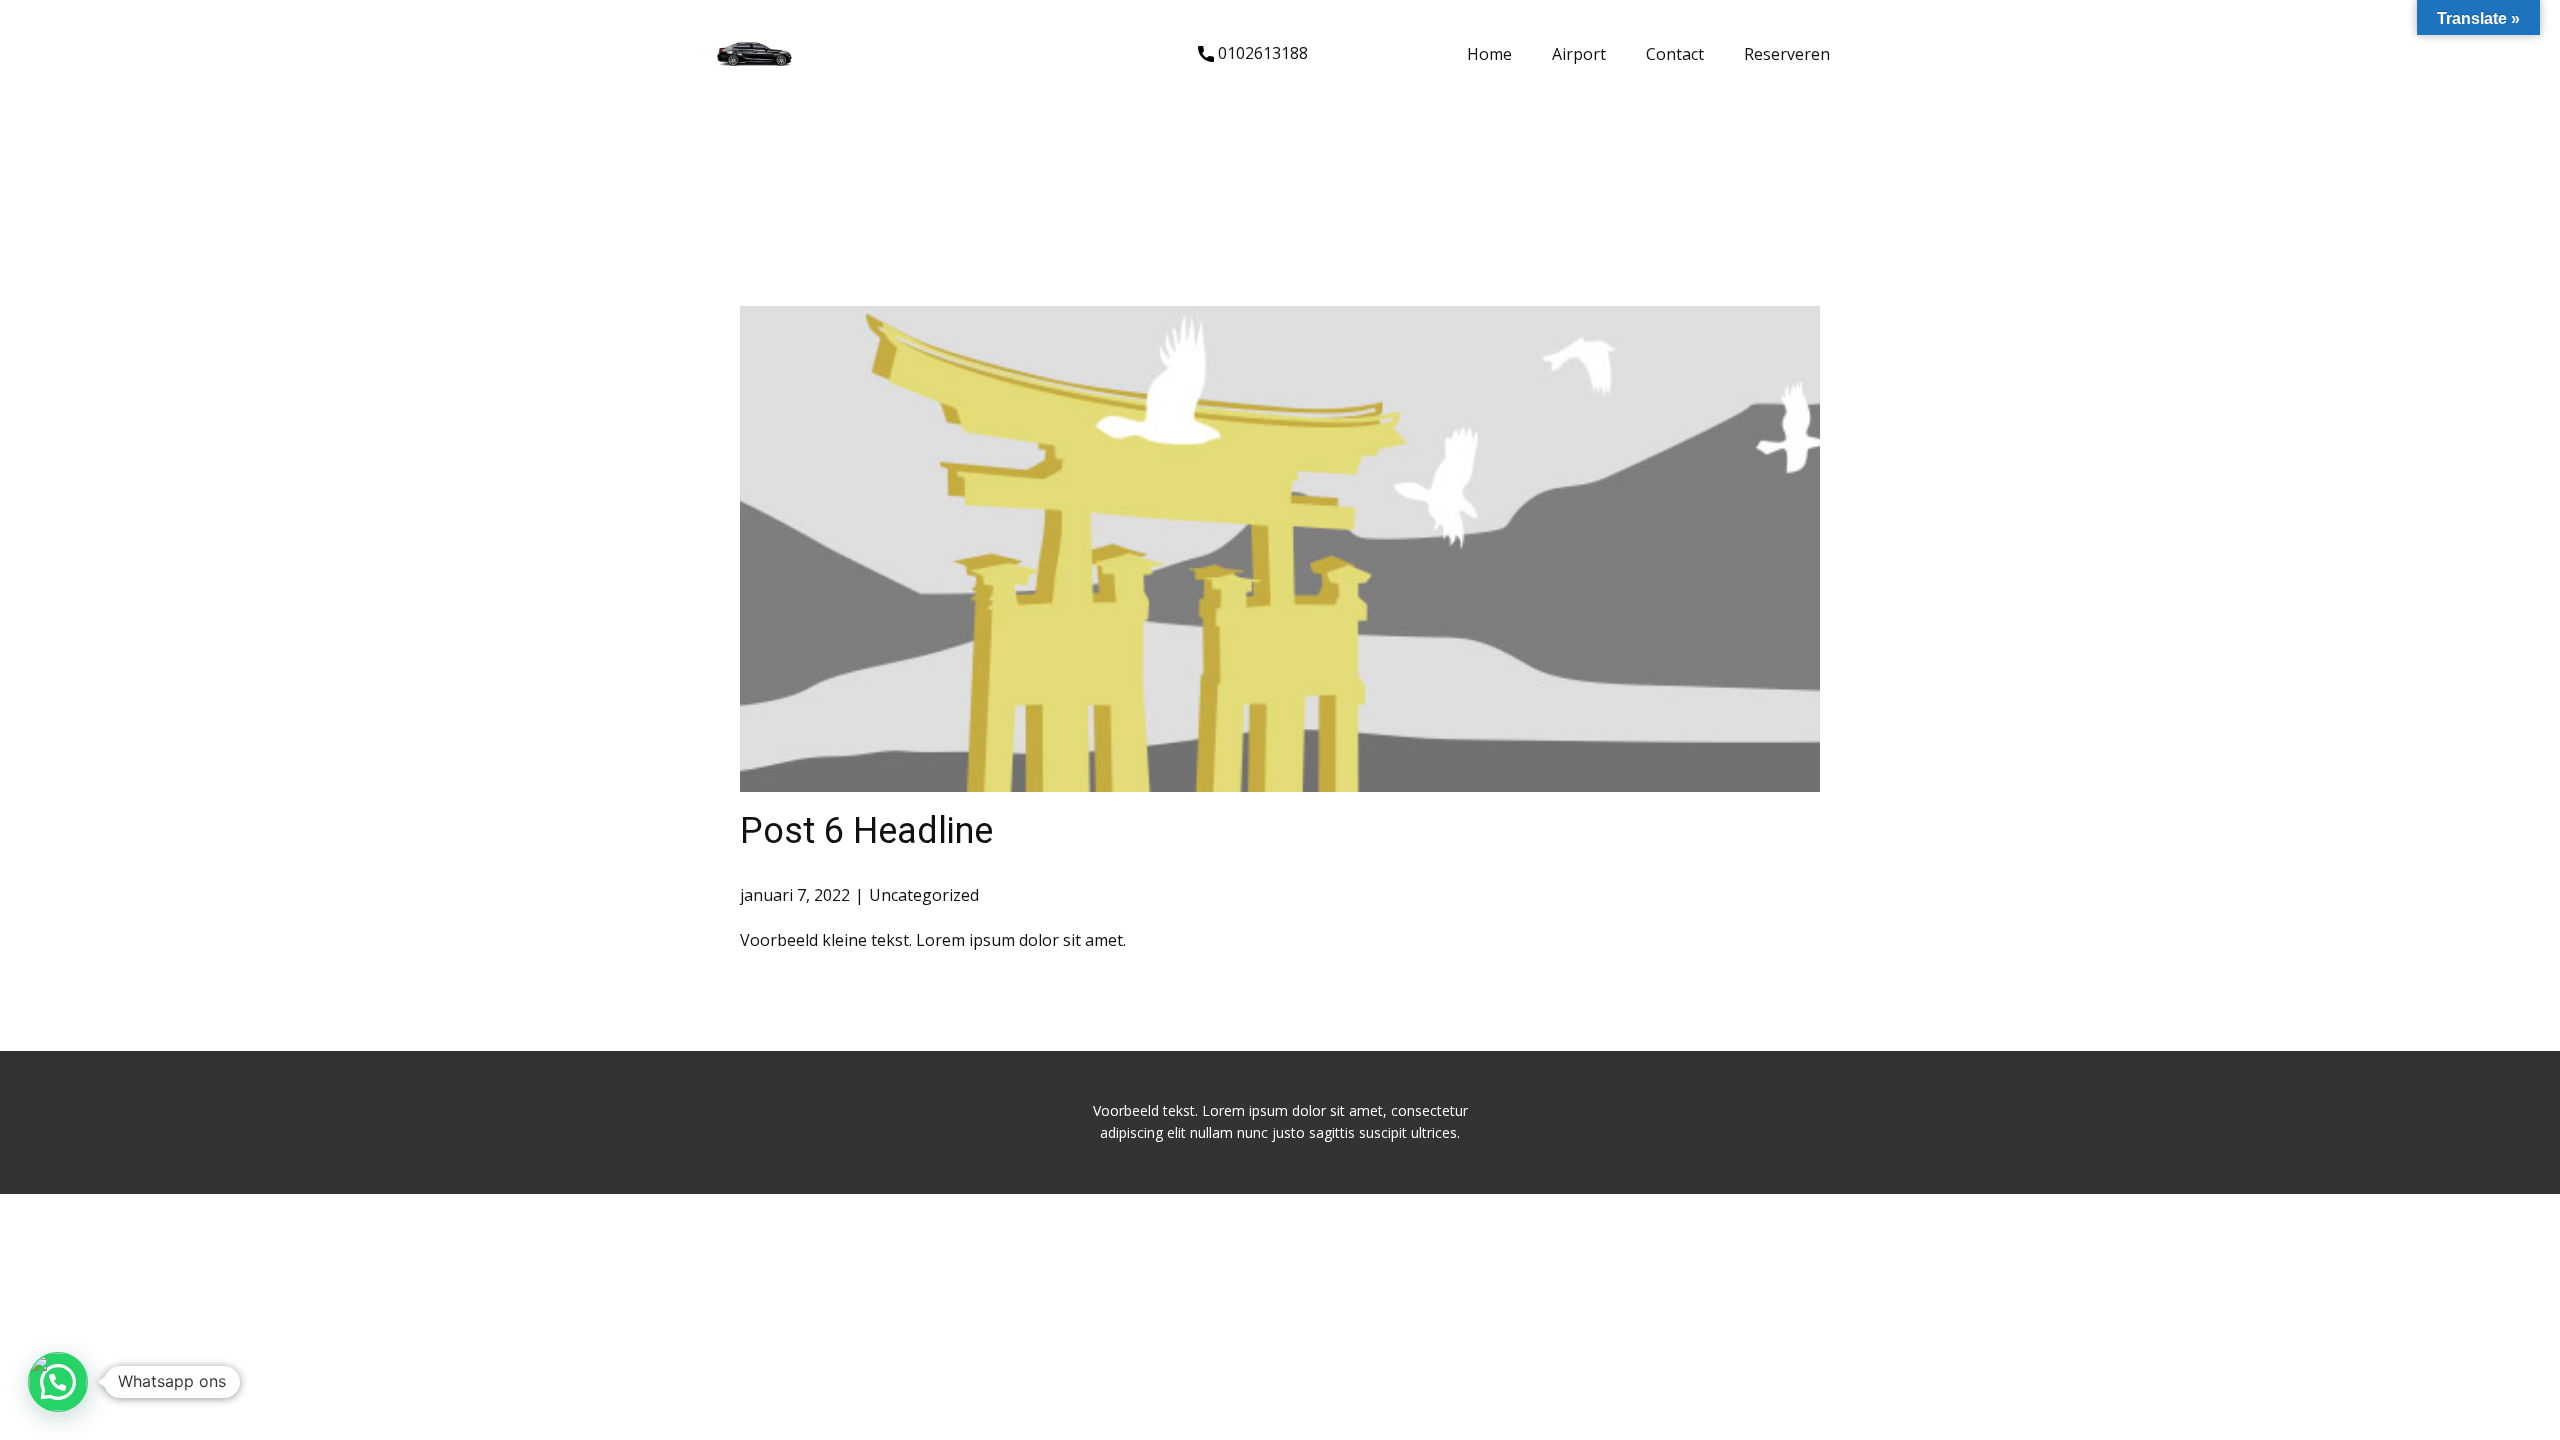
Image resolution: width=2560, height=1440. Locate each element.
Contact (1675, 54)
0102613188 (1261, 53)
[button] (58, 1382)
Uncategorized (924, 895)
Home (1489, 54)
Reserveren (1787, 54)
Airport (1579, 54)
